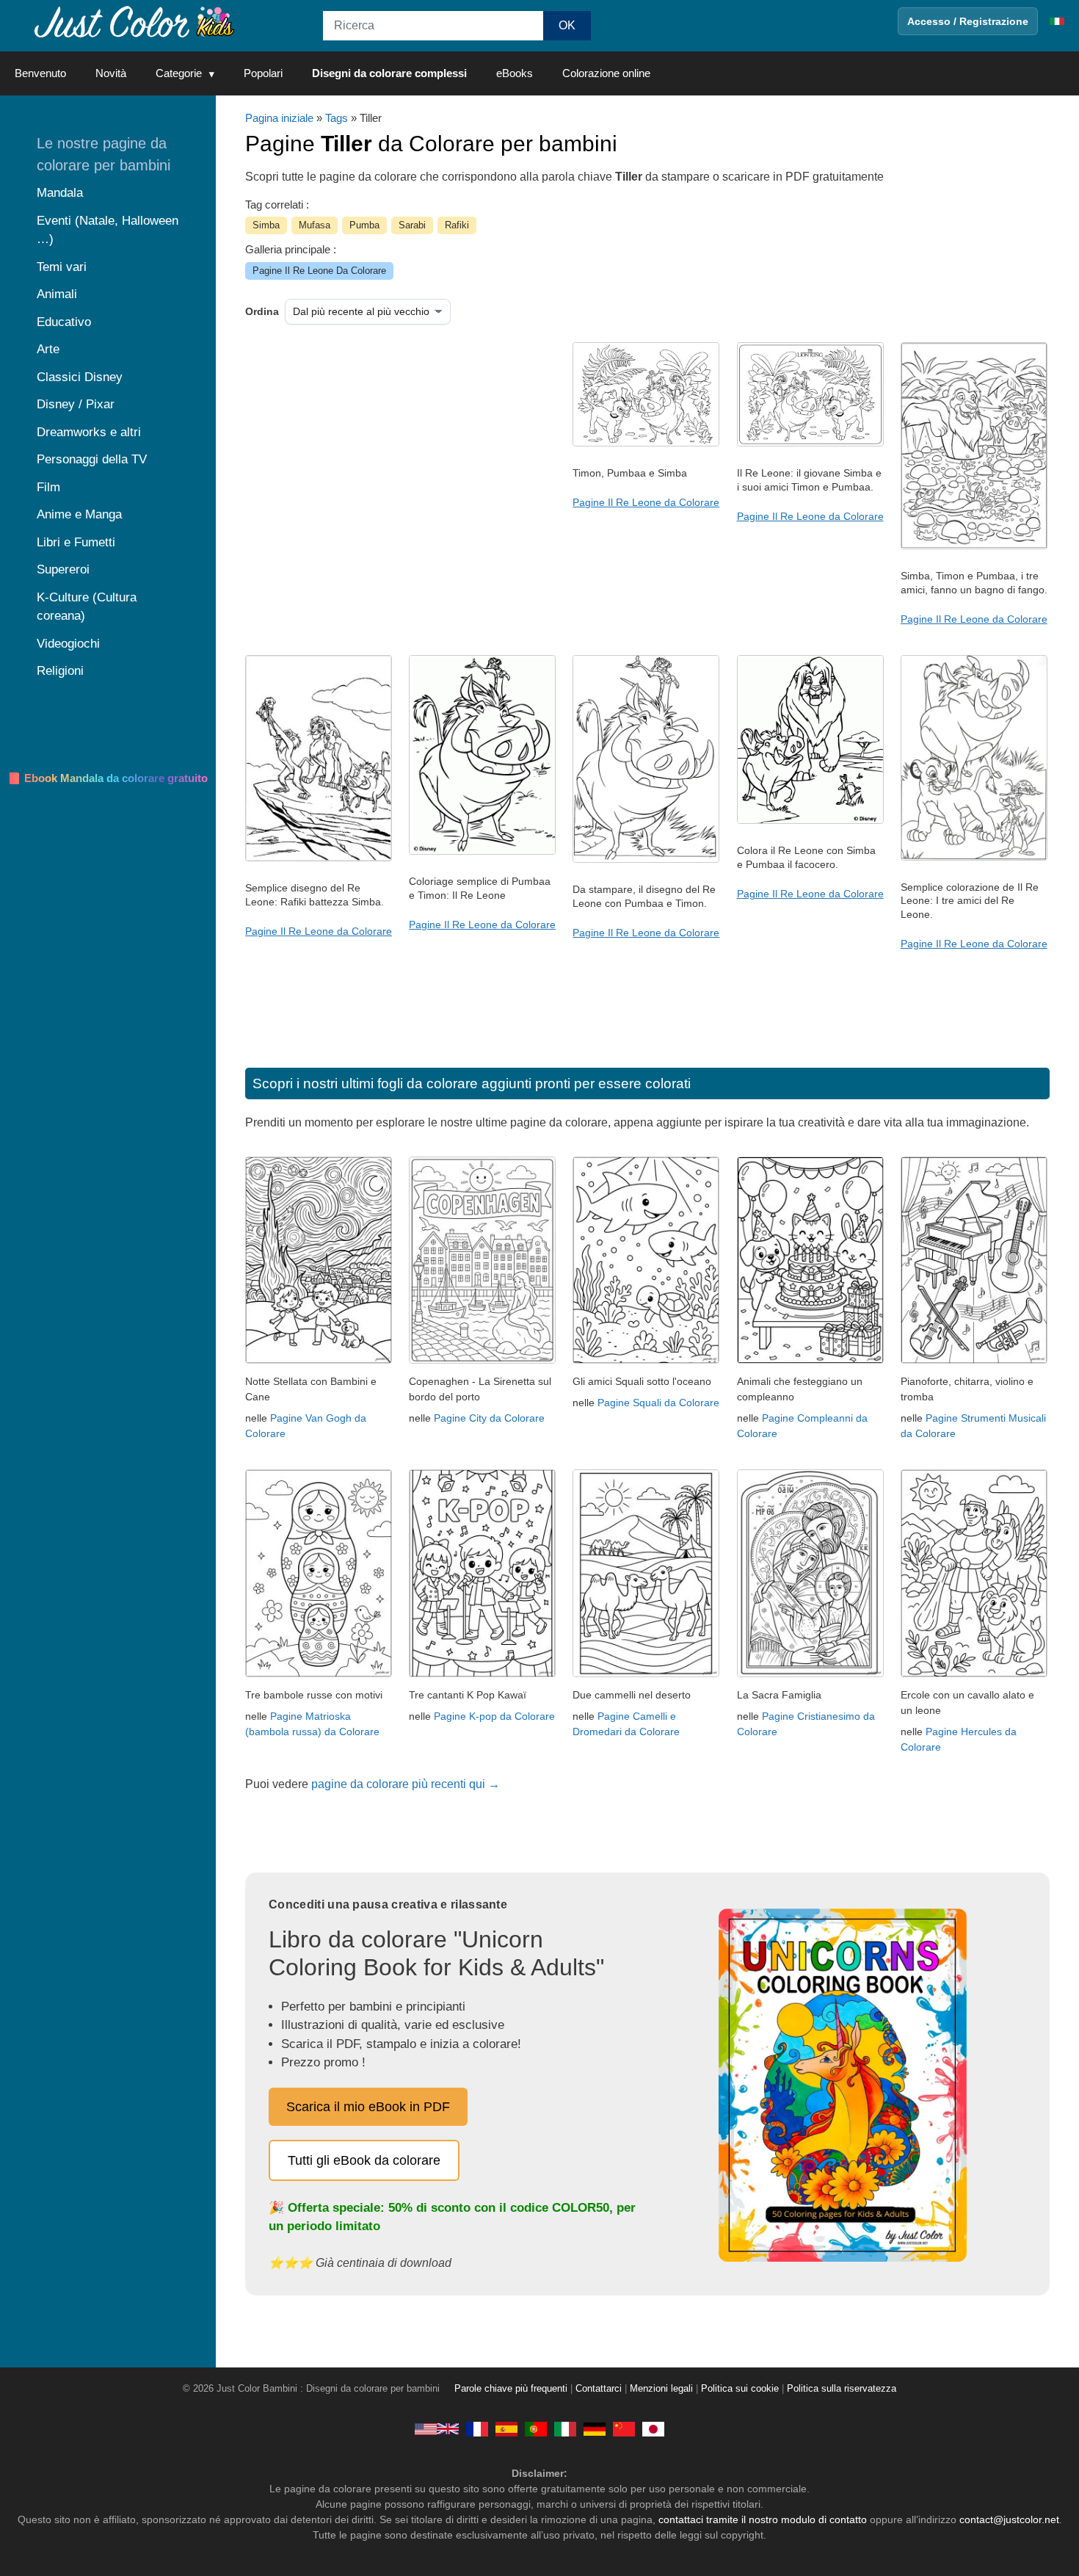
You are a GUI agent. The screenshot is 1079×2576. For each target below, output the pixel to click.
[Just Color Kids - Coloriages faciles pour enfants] (477, 2428)
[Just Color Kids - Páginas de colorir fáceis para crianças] (536, 2428)
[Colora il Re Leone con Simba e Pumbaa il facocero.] (810, 820)
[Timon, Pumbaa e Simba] (646, 443)
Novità (111, 73)
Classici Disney (80, 377)
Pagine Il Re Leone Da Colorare (319, 271)
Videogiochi (68, 644)
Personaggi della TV (92, 459)
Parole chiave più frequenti (511, 2389)
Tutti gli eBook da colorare (364, 2160)
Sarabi (412, 225)
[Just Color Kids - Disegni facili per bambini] (565, 2428)
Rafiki (457, 225)
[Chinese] (624, 2428)
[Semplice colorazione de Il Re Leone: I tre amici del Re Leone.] (974, 857)
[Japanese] (653, 2428)
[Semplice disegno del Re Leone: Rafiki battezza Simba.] (319, 858)
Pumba (364, 225)
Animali (57, 294)
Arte (48, 349)
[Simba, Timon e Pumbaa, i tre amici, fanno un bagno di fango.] (974, 546)
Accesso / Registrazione (968, 21)
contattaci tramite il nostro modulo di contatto (763, 2519)
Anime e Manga (79, 514)
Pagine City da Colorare (489, 1418)
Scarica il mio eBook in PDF (368, 2107)
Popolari (263, 73)
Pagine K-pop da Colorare (494, 1716)
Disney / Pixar (76, 404)
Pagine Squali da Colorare (658, 1403)
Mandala (60, 193)
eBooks (515, 73)
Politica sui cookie (740, 2389)
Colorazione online (606, 73)
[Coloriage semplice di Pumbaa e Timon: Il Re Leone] (482, 851)
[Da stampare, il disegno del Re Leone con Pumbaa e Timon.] (646, 859)
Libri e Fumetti (76, 542)
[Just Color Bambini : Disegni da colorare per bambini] (135, 21)
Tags (337, 118)
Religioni (60, 671)
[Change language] (1057, 21)
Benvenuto (40, 73)
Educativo (64, 322)
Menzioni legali (661, 2389)
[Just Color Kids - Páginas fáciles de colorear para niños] (506, 2428)
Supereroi (63, 569)
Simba (266, 225)
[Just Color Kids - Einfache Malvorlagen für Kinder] (595, 2428)
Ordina (262, 311)
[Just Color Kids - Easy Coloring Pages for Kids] (437, 2428)
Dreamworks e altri (89, 432)
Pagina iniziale (279, 118)
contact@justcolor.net (1009, 2519)
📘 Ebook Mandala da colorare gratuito (108, 778)
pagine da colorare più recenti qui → (406, 1784)
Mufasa (315, 225)
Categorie (179, 73)
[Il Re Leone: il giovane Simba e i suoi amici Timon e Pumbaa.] (810, 443)
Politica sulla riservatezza (842, 2389)
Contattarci (599, 2389)
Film (48, 487)
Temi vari (62, 267)
